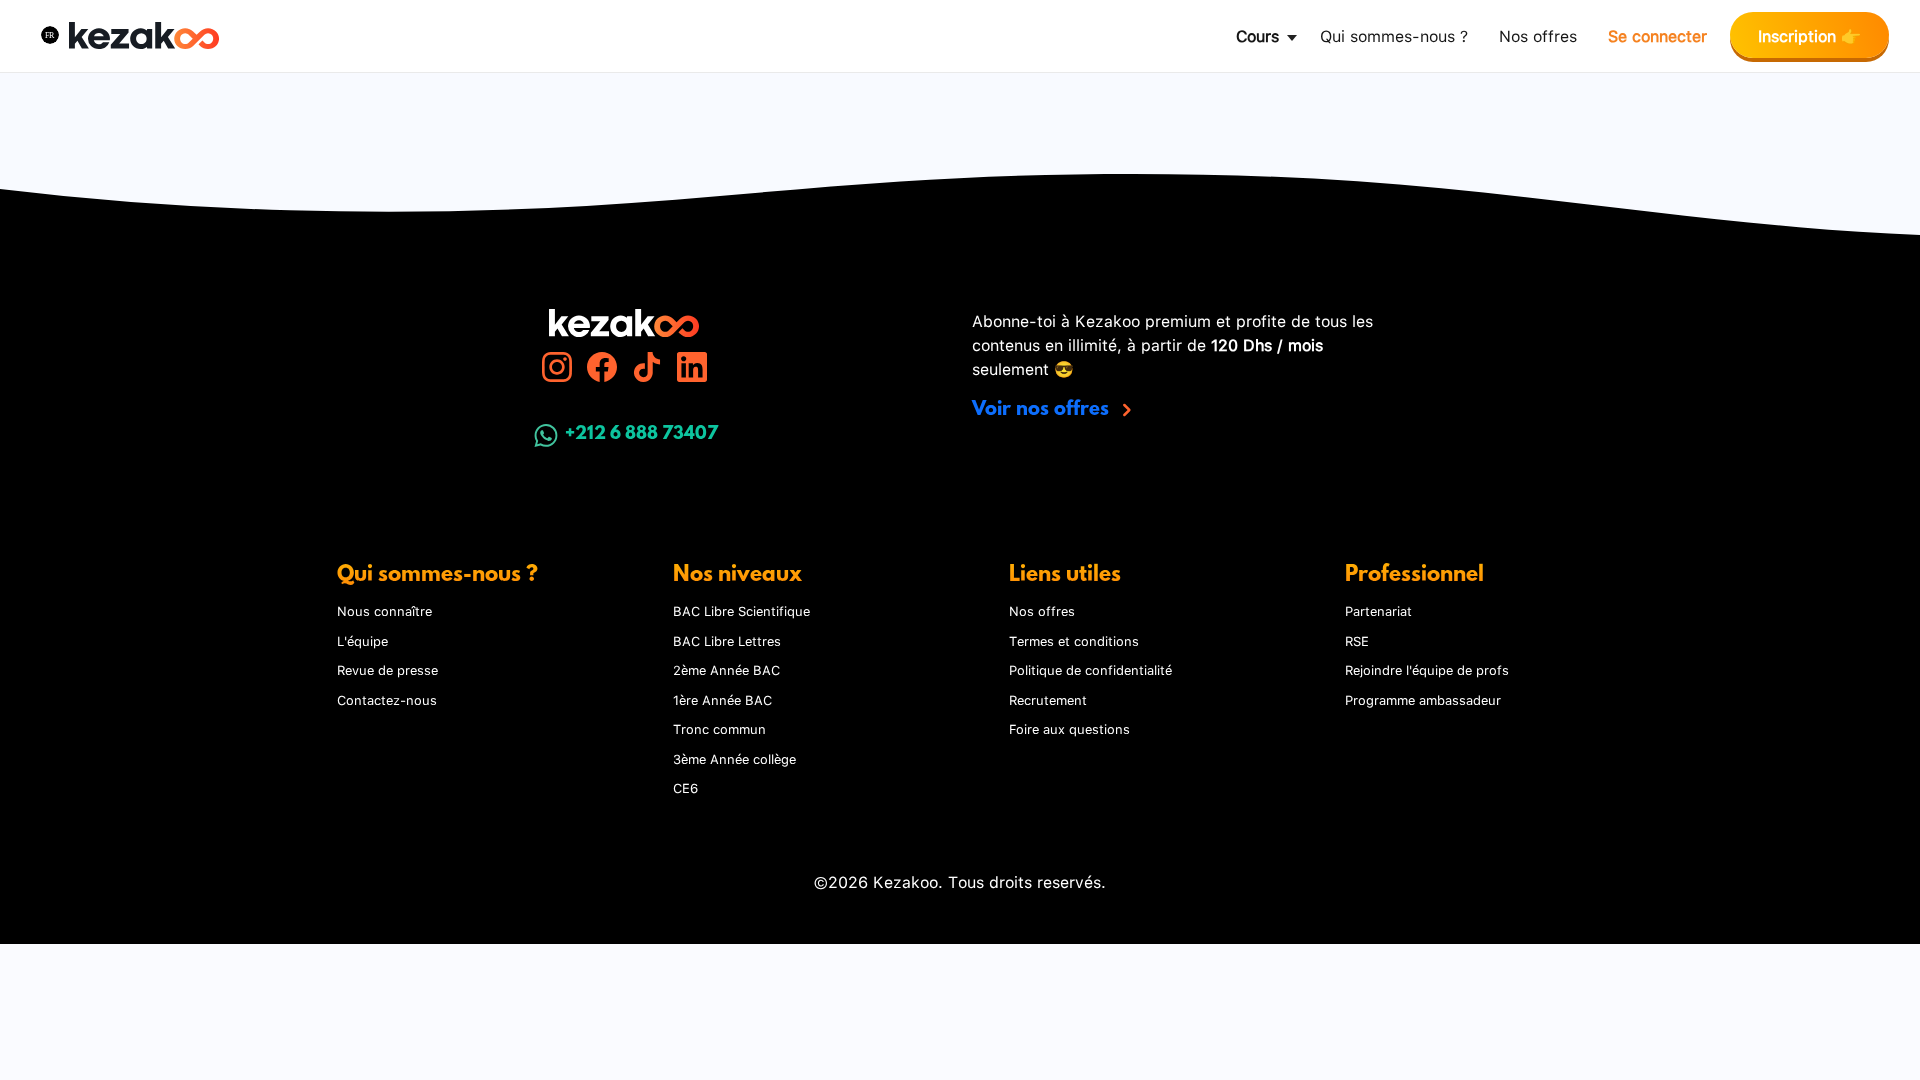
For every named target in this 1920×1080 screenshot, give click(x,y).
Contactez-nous (387, 699)
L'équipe (362, 640)
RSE (1357, 640)
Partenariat (1378, 610)
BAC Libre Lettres (727, 640)
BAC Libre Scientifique (741, 610)
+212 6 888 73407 (641, 435)
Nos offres (1538, 34)
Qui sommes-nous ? (1394, 34)
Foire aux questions (1069, 728)
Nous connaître (384, 610)
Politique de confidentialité (1090, 669)
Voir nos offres (1043, 410)
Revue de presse (387, 669)
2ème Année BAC (726, 669)
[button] (50, 35)
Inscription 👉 (1809, 34)
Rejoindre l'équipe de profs (1427, 669)
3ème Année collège (734, 758)
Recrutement (1048, 699)
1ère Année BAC (722, 699)
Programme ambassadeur (1423, 699)
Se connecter (1657, 34)
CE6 (685, 787)
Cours (1257, 34)
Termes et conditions (1074, 640)
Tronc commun (719, 728)
